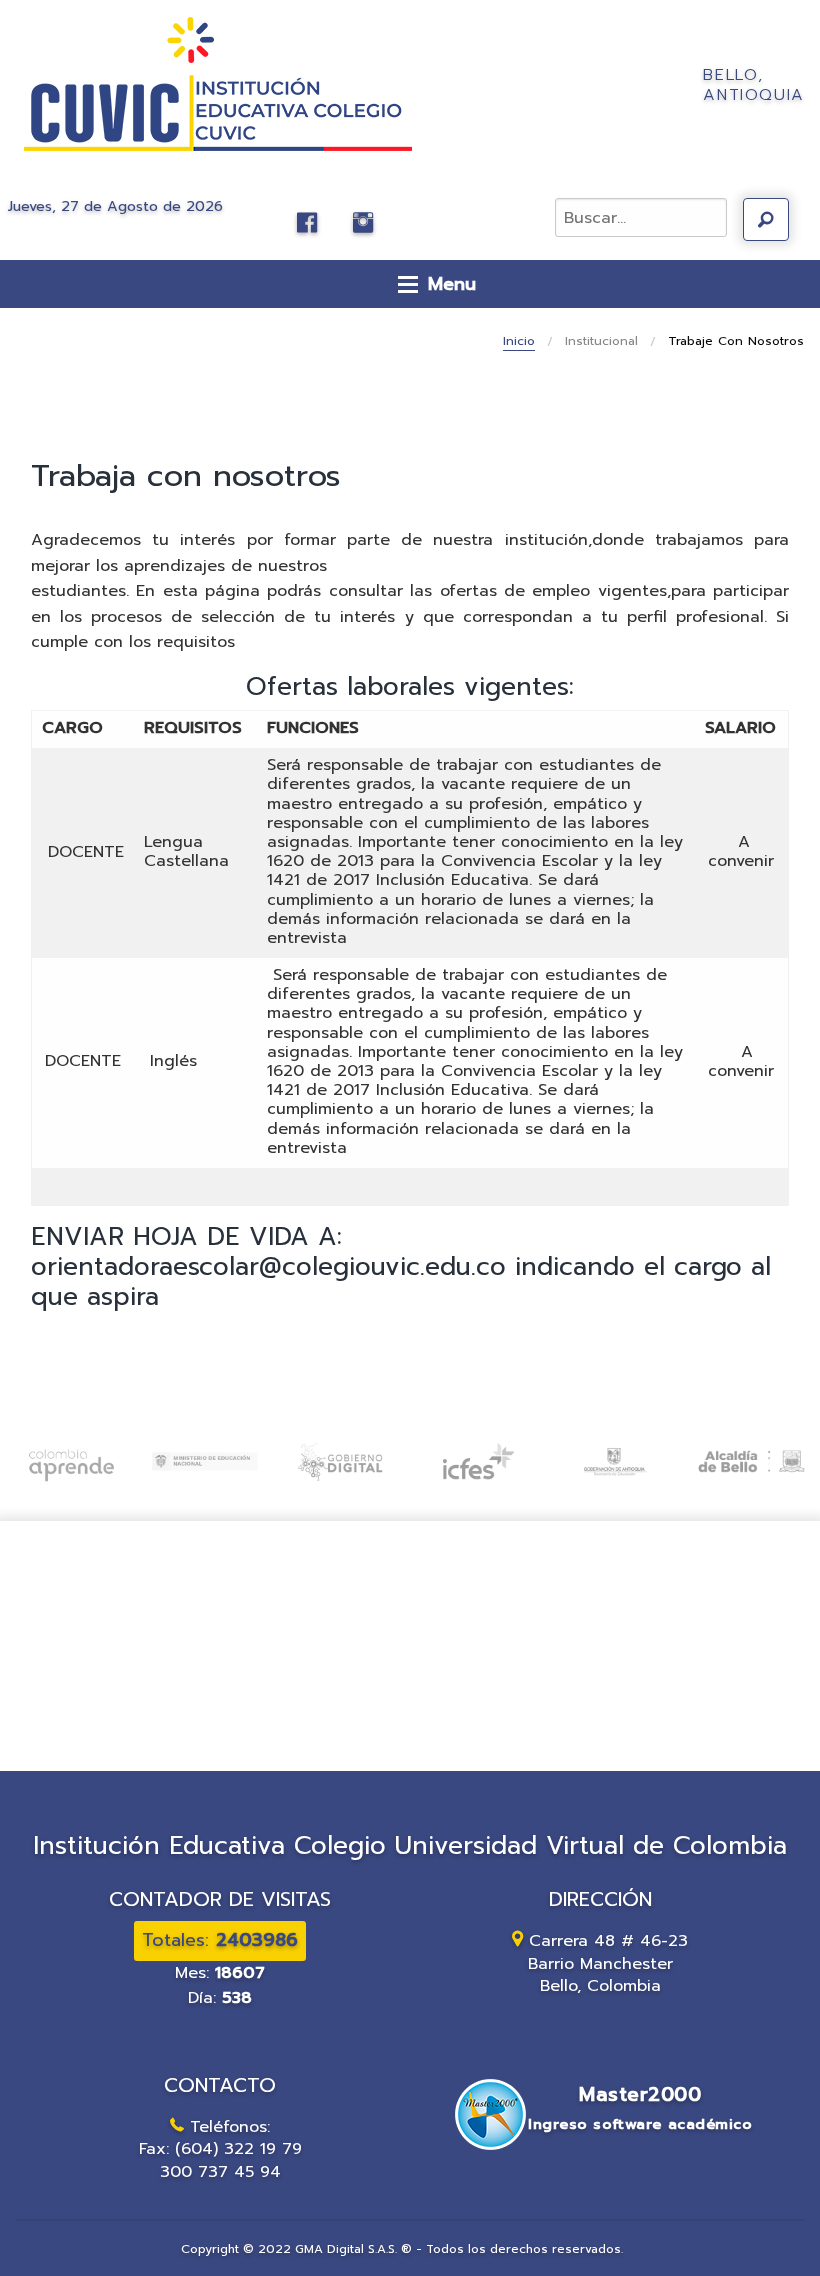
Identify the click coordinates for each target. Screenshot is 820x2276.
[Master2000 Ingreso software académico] (599, 2153)
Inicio (519, 341)
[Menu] (408, 284)
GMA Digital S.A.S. (346, 2249)
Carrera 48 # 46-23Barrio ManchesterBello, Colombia (608, 1963)
